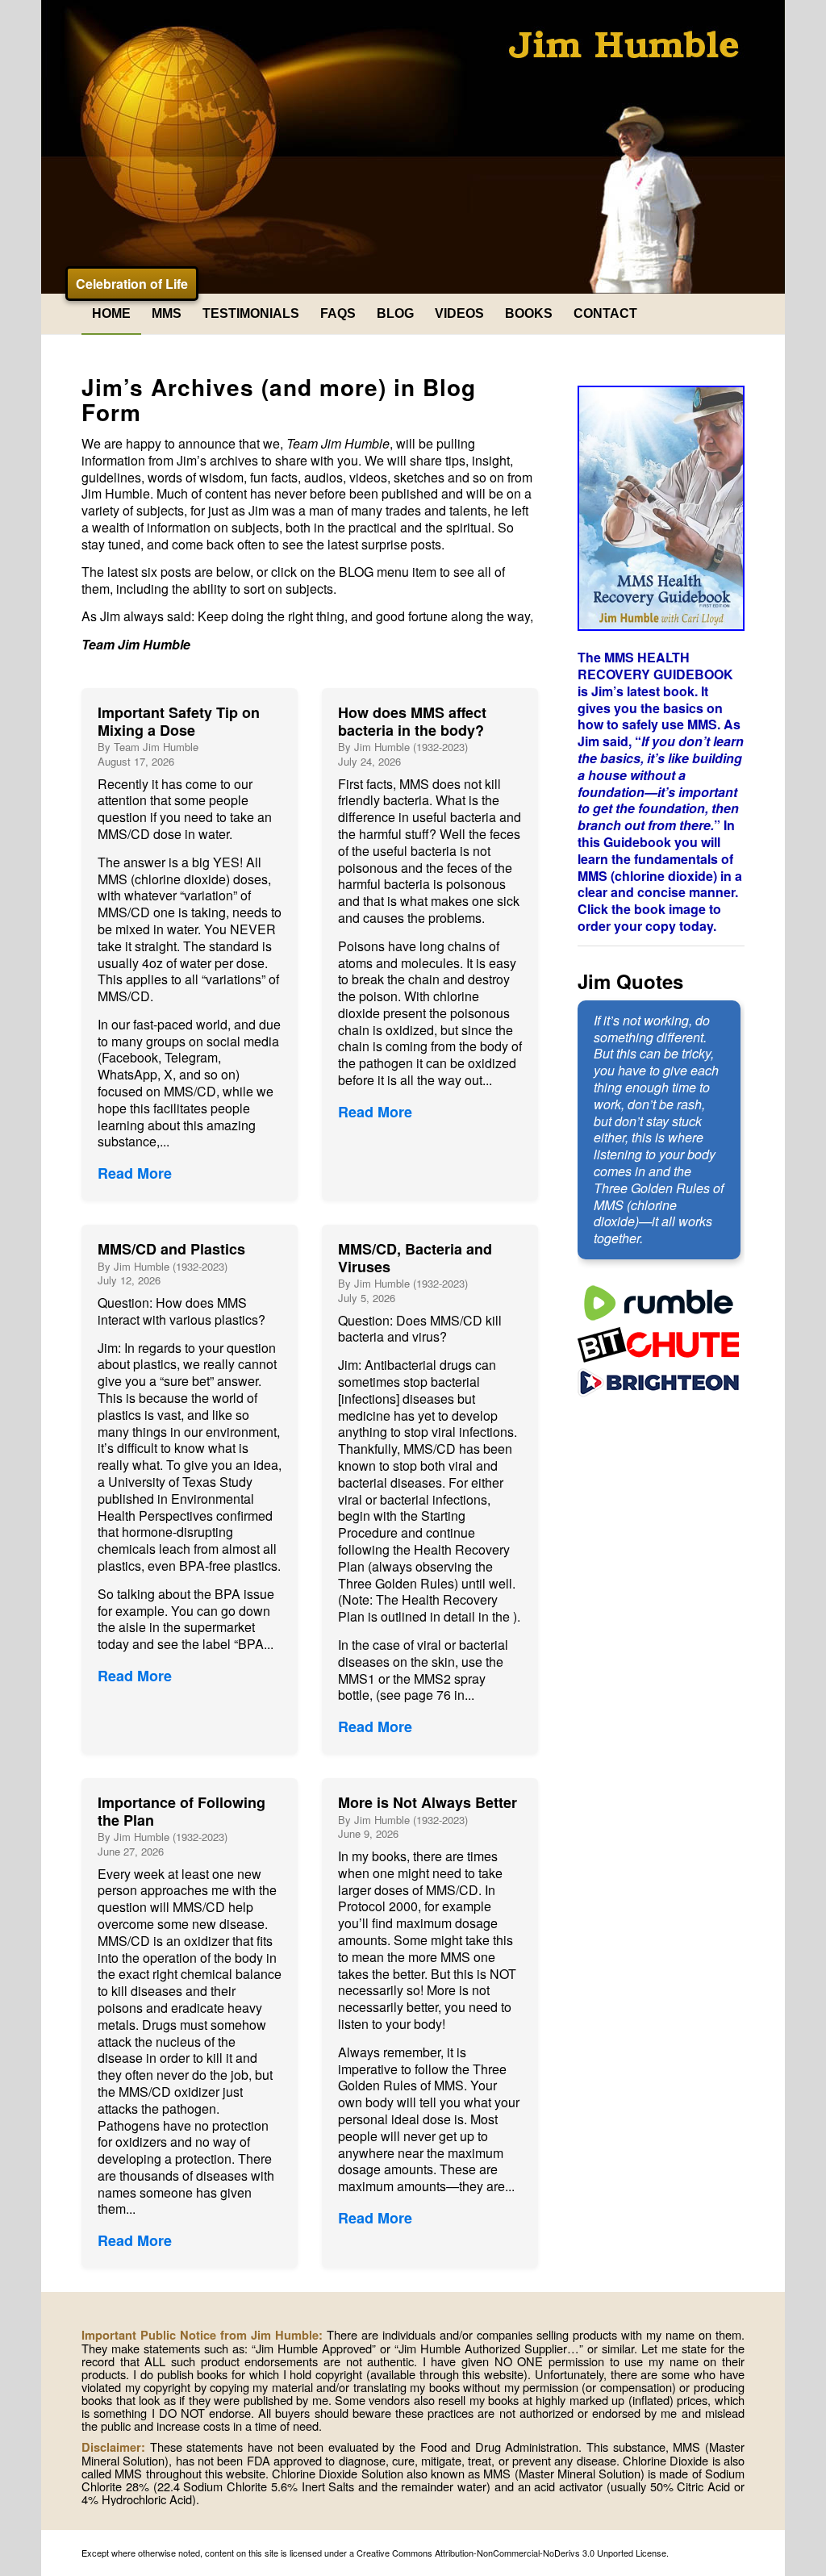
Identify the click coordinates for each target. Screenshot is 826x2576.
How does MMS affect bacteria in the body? (412, 721)
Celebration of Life (132, 284)
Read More (135, 1173)
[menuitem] (111, 314)
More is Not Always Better (428, 1802)
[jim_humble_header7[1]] (413, 147)
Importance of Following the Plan (181, 1811)
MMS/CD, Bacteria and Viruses (415, 1258)
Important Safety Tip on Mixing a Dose (179, 721)
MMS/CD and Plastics (171, 1249)
